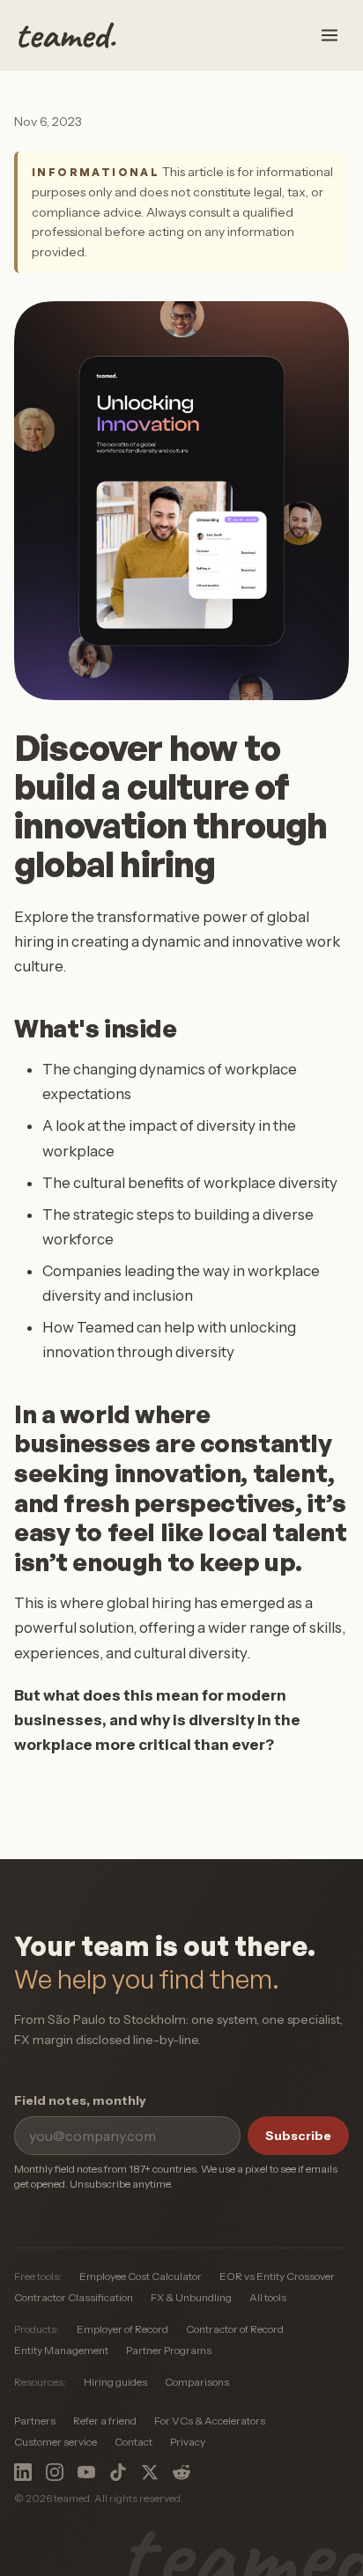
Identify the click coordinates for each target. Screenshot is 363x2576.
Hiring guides (115, 2382)
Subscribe (298, 2136)
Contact (133, 2442)
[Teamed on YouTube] (86, 2472)
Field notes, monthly (80, 2100)
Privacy (188, 2442)
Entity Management (61, 2350)
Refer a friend (105, 2421)
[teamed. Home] (67, 35)
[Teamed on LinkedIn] (23, 2472)
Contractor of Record (235, 2329)
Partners (35, 2421)
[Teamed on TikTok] (118, 2472)
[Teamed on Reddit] (181, 2472)
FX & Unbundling (191, 2297)
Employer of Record (122, 2329)
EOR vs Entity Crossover (277, 2276)
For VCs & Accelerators (210, 2421)
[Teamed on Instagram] (55, 2472)
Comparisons (197, 2382)
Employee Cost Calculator (141, 2276)
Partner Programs (169, 2350)
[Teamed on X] (150, 2472)
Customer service (56, 2442)
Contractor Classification (74, 2297)
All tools (268, 2297)
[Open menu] (330, 35)
